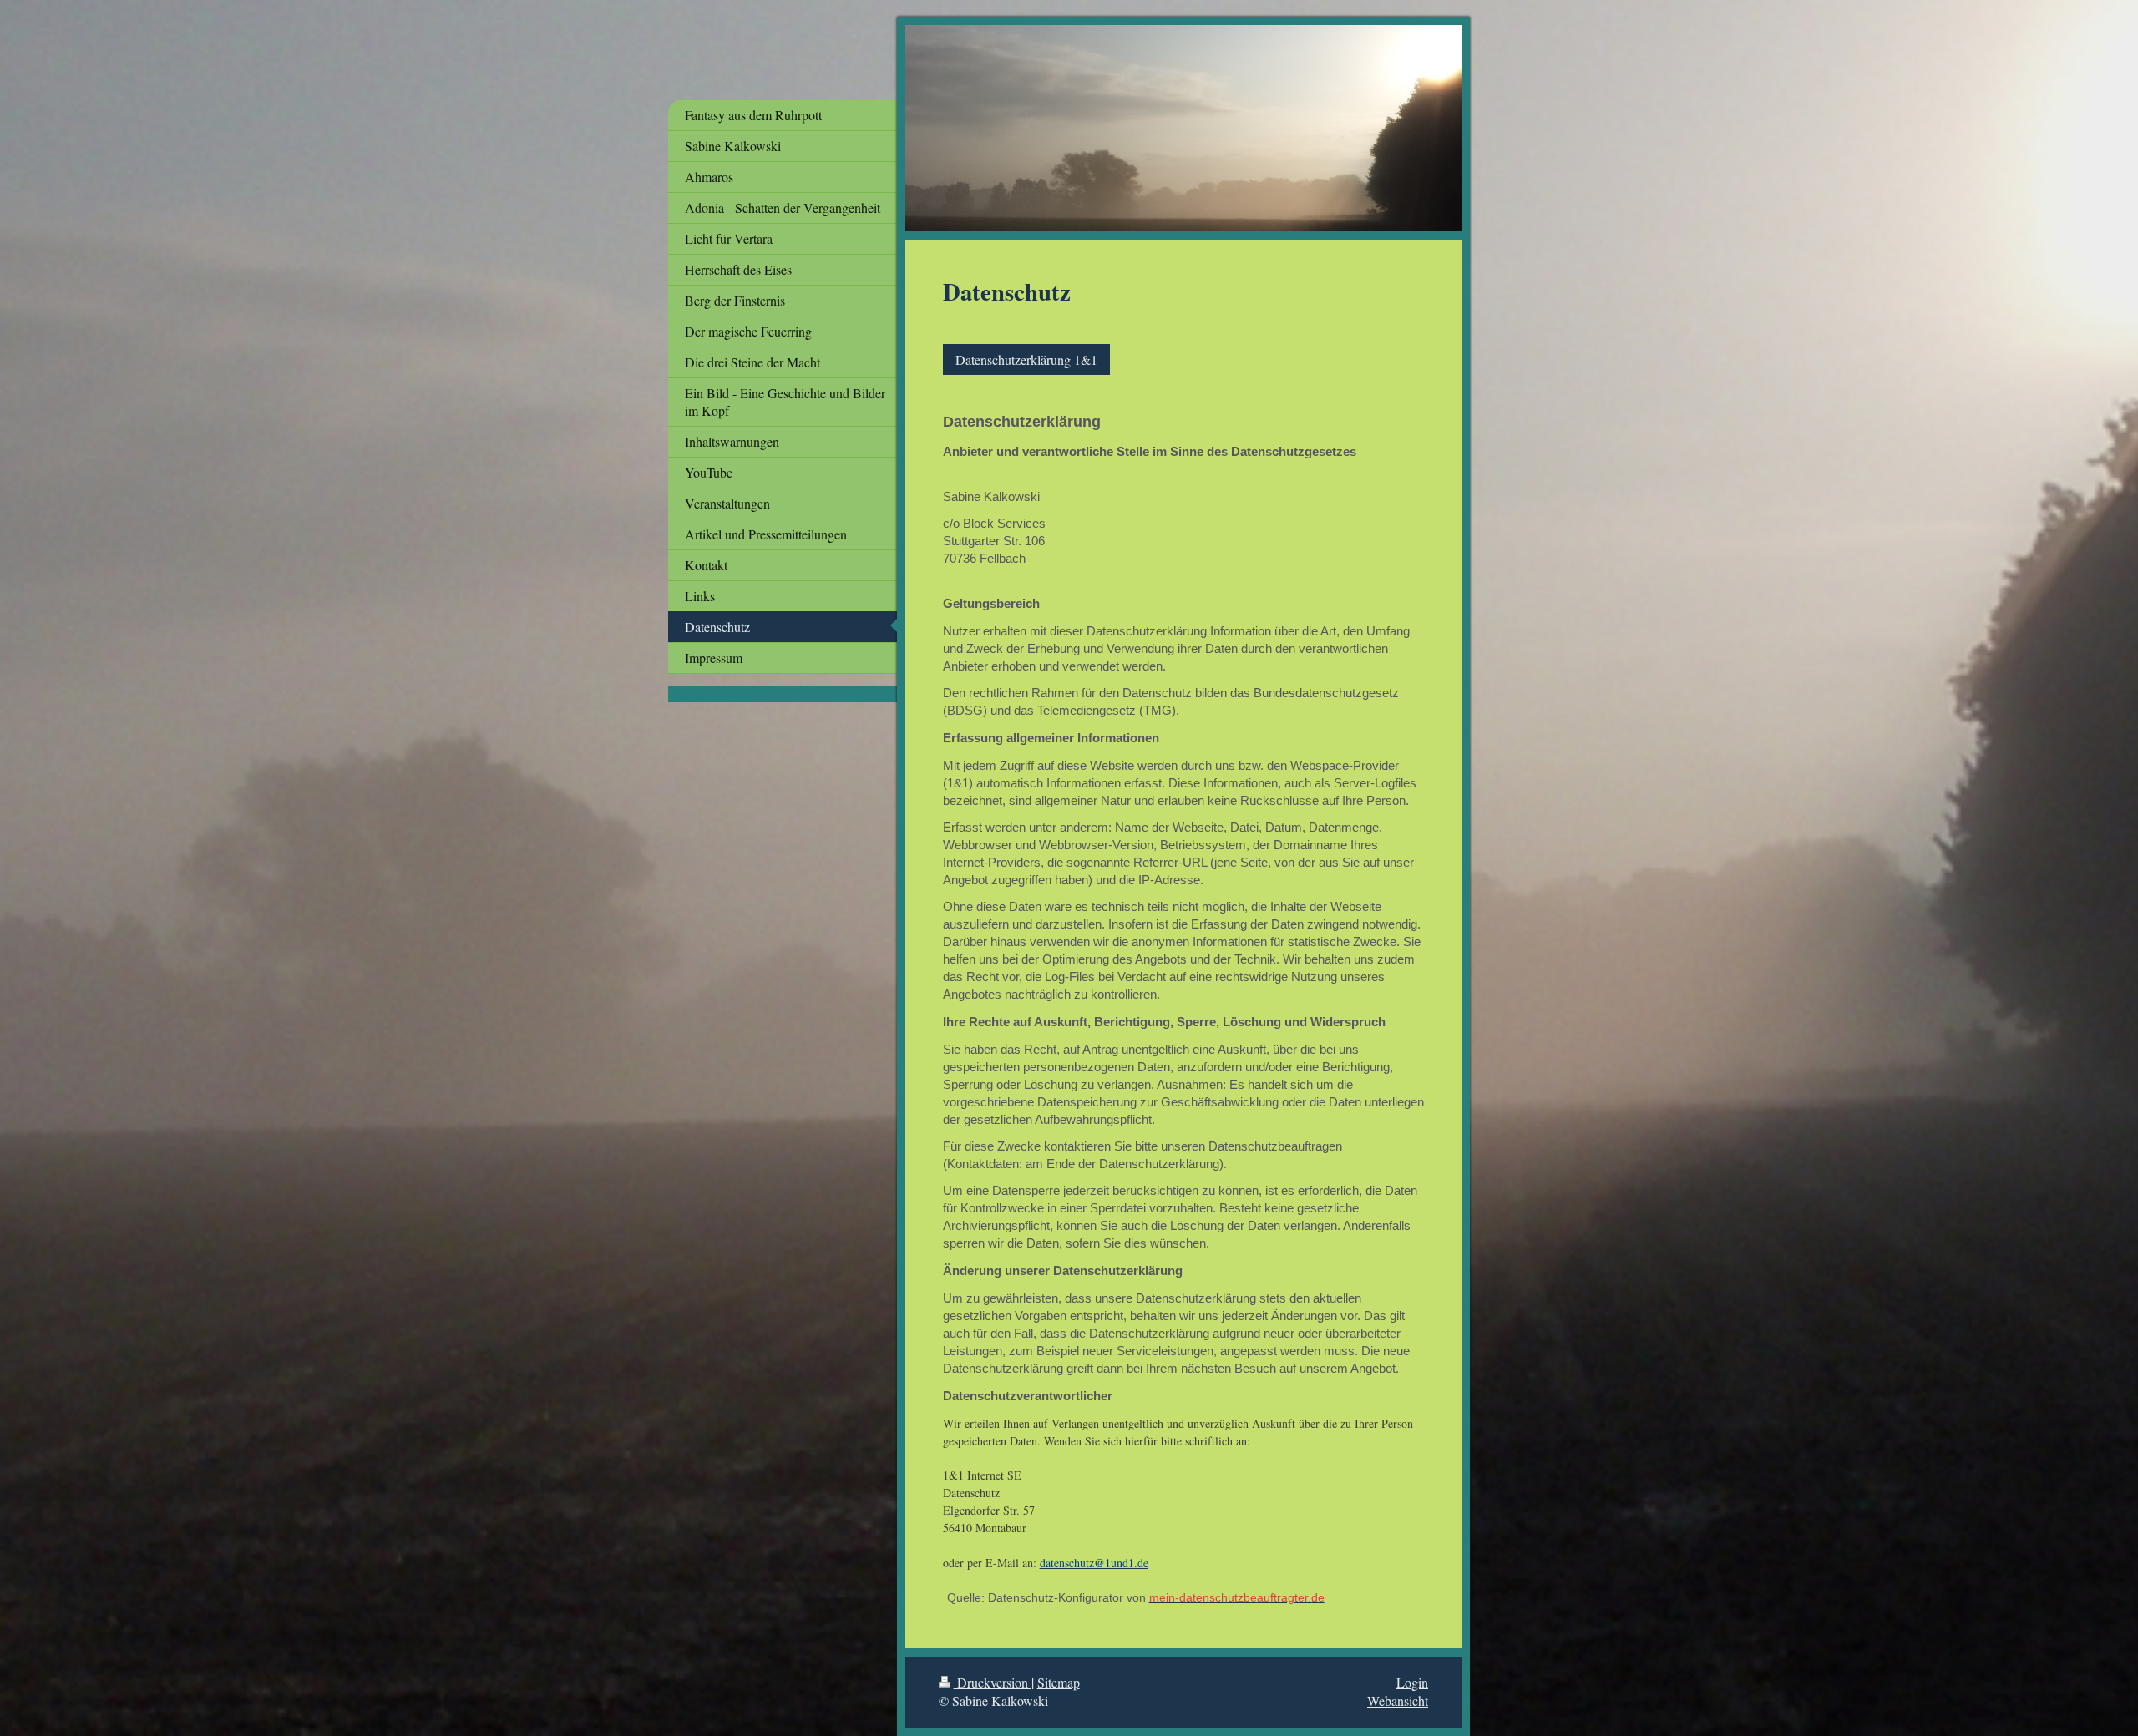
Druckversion (993, 1682)
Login (1412, 1682)
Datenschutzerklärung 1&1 (1026, 359)
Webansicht (1398, 1701)
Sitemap (1059, 1682)
